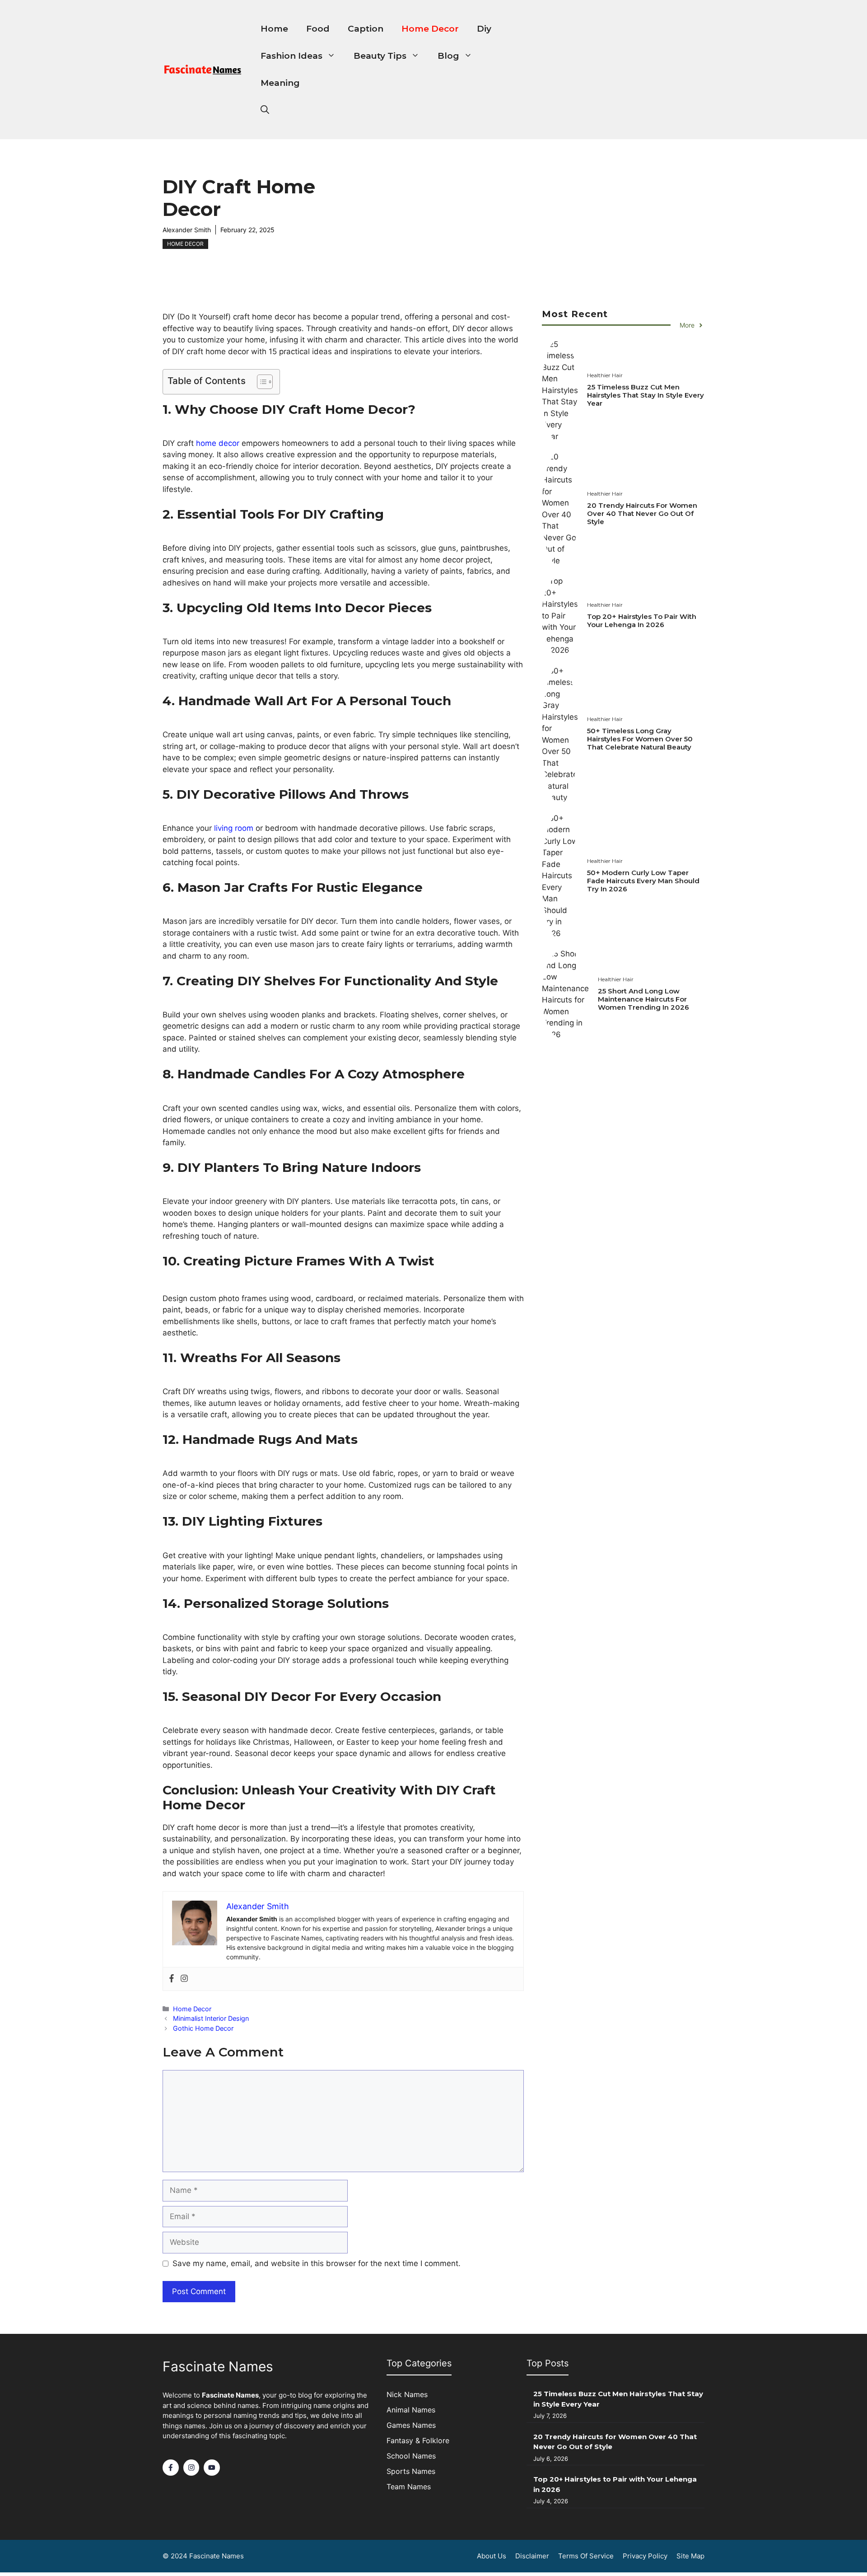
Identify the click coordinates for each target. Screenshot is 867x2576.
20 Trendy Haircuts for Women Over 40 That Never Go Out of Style (642, 514)
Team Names (409, 2487)
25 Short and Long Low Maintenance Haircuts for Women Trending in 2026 (643, 999)
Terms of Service (586, 2556)
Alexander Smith (187, 230)
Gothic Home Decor (203, 2028)
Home (274, 29)
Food (318, 29)
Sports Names (411, 2471)
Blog (448, 56)
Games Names (411, 2425)
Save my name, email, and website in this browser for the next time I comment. (317, 2263)
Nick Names (407, 2394)
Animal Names (411, 2410)
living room (233, 828)
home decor (217, 443)
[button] (265, 110)
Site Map (690, 2556)
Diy (484, 29)
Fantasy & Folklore (418, 2440)
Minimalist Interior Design (211, 2018)
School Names (411, 2456)
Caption (366, 29)
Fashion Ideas (291, 56)
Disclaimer (532, 2556)
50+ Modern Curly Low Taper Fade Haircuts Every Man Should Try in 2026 (643, 881)
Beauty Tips (380, 56)
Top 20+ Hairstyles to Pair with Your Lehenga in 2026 (642, 621)
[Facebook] (172, 1979)
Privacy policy (645, 2556)
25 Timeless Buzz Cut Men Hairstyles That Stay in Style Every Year (646, 396)
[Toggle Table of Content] (260, 382)
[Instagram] (184, 1979)
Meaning (280, 83)
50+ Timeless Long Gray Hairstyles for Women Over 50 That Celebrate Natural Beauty (640, 739)
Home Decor (430, 29)
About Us (492, 2556)
